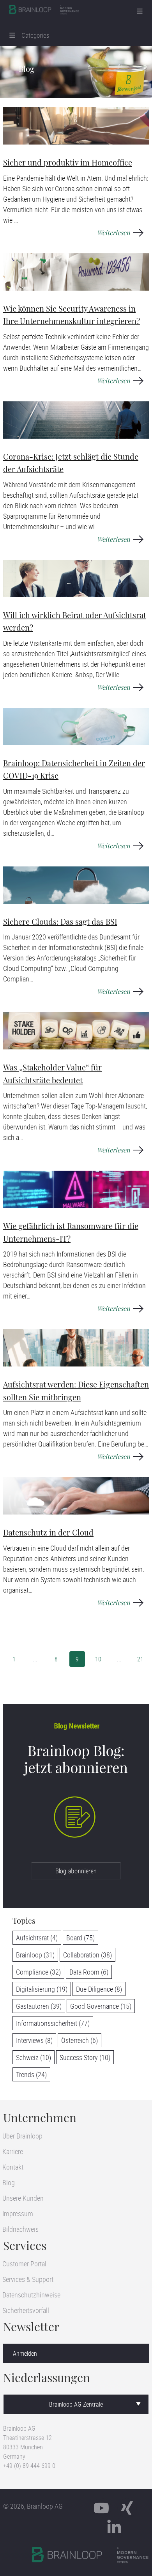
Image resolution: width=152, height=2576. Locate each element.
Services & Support (28, 2279)
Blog (9, 2182)
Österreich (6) (80, 2040)
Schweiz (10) (34, 2057)
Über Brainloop (22, 2136)
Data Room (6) (89, 1972)
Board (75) (80, 1938)
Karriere (13, 2151)
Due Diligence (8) (99, 1989)
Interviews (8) (34, 2040)
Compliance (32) (38, 1972)
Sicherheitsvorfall (26, 2310)
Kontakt (13, 2167)
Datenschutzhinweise (31, 2295)
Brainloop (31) (35, 1955)
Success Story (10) (85, 2057)
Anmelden (25, 2353)
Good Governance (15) (101, 2006)
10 (98, 1659)
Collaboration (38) (87, 1955)
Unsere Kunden (23, 2198)
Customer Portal (24, 2264)
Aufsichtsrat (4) (37, 1938)
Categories (32, 35)
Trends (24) (31, 2074)
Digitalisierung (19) (42, 1989)
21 (140, 1659)
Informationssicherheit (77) (53, 2023)
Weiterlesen (114, 233)
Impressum (18, 2213)
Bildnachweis (20, 2229)
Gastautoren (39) (39, 2006)
